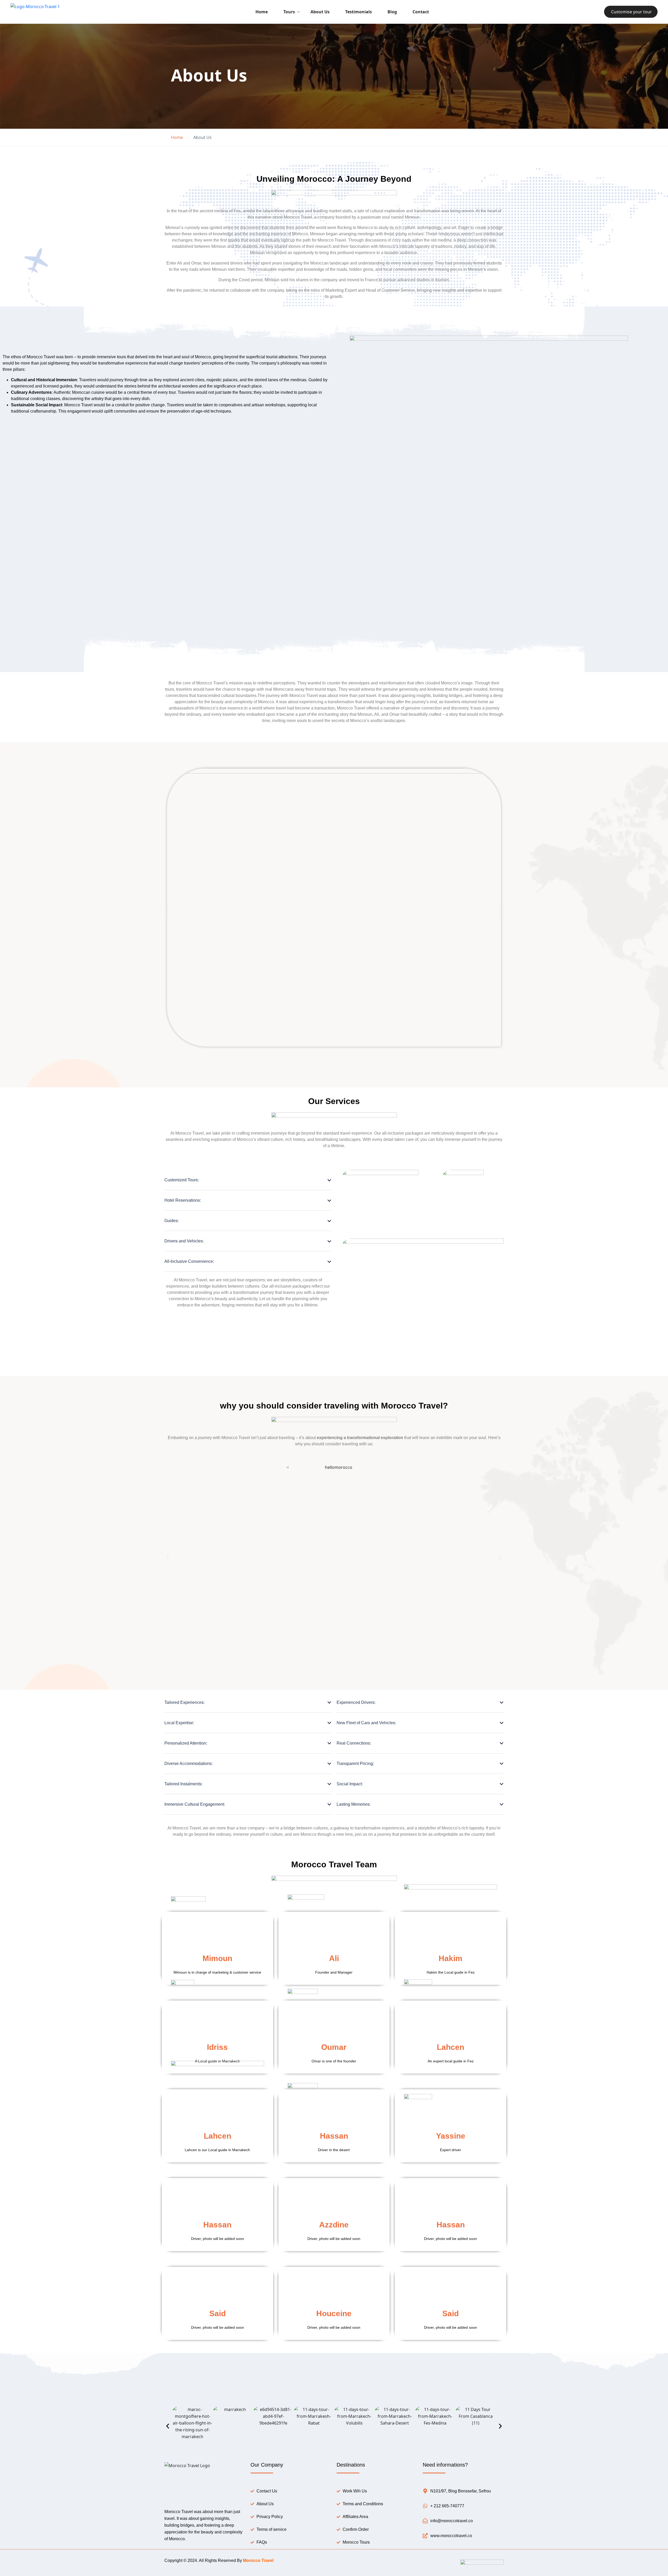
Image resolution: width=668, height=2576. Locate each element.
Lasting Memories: (354, 1804)
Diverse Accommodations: (189, 1764)
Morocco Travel (258, 2560)
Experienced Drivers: (356, 1702)
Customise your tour (631, 12)
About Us (320, 12)
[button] (168, 911)
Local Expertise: (179, 1723)
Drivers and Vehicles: (184, 1241)
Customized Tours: (182, 1180)
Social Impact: (350, 1784)
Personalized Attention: (186, 1743)
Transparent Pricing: (355, 1764)
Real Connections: (354, 1743)
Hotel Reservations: (183, 1200)
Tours (289, 12)
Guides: (172, 1221)
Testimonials (359, 12)
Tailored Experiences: (184, 1702)
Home (262, 12)
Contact (421, 12)
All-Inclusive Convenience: (189, 1261)
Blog (392, 12)
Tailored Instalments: (183, 1784)
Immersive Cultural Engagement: (195, 1804)
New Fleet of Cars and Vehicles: (366, 1723)
